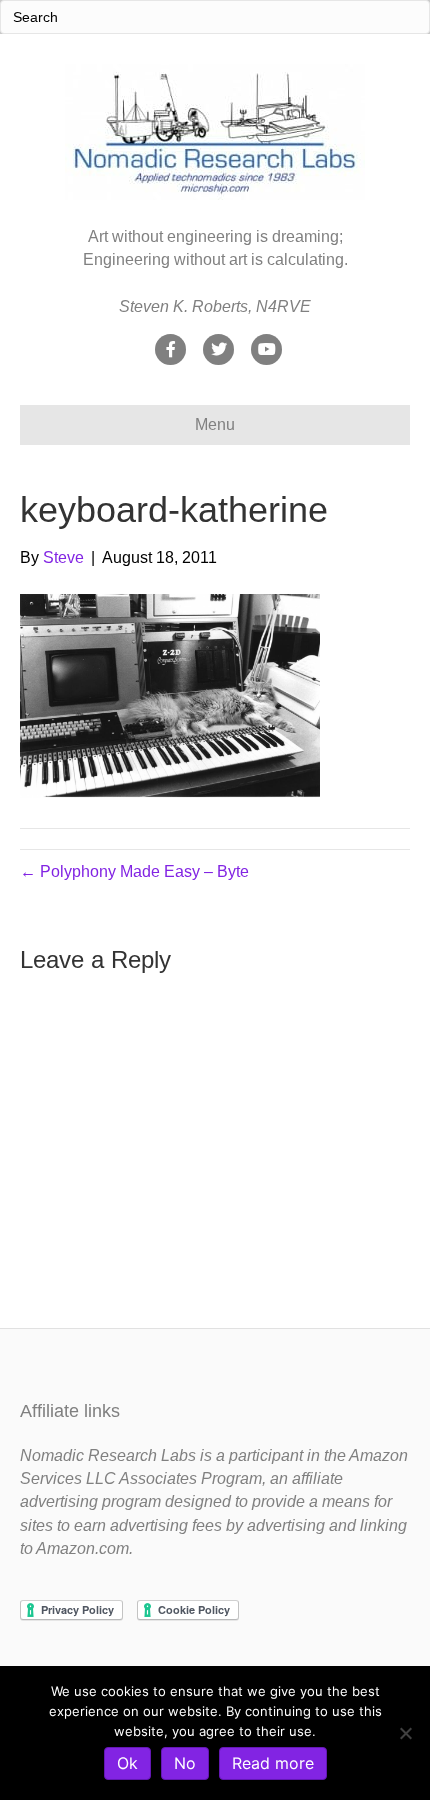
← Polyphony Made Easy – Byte (134, 871)
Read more (273, 1763)
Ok (127, 1763)
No (185, 1763)
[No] (405, 1733)
